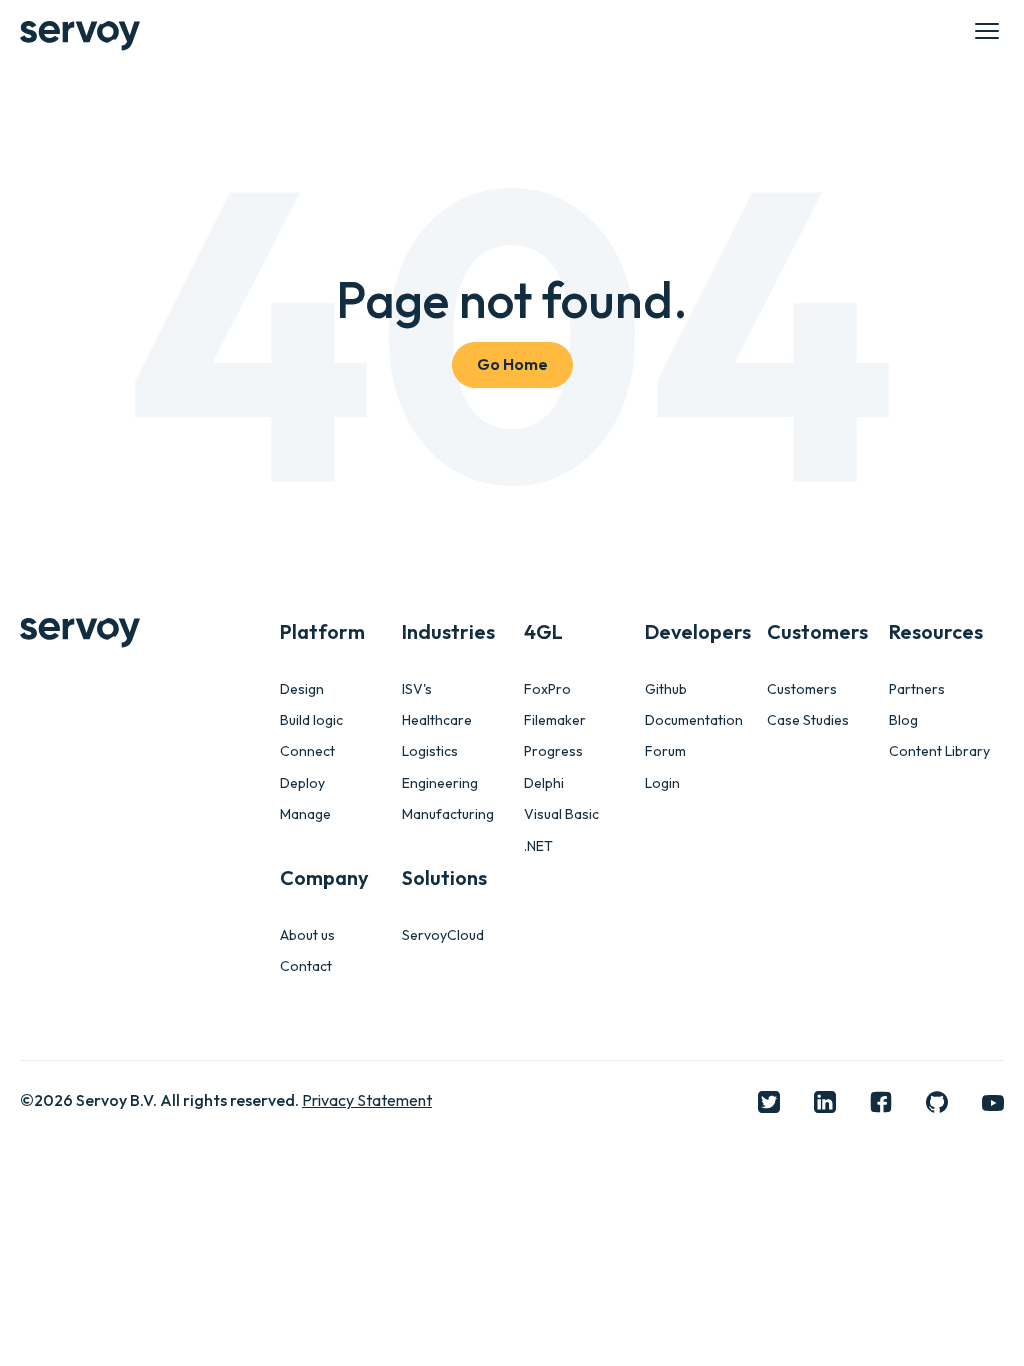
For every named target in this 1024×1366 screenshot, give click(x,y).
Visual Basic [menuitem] (561, 814)
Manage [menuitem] (305, 814)
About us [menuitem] (307, 935)
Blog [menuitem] (903, 720)
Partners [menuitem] (917, 689)
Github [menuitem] (666, 689)
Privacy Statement (367, 1100)
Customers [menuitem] (802, 689)
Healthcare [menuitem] (437, 720)
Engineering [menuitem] (440, 783)
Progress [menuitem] (553, 751)
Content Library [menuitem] (939, 751)
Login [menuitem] (662, 783)
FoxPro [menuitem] (547, 689)
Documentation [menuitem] (694, 720)
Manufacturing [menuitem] (448, 814)
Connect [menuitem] (307, 751)
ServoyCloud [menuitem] (443, 935)
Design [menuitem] (302, 689)
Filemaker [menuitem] (555, 720)
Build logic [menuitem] (311, 720)
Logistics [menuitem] (430, 751)
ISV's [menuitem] (417, 689)
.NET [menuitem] (538, 846)
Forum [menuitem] (665, 751)
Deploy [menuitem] (302, 783)
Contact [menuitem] (306, 966)
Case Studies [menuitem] (808, 720)
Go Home (512, 364)
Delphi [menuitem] (544, 783)
